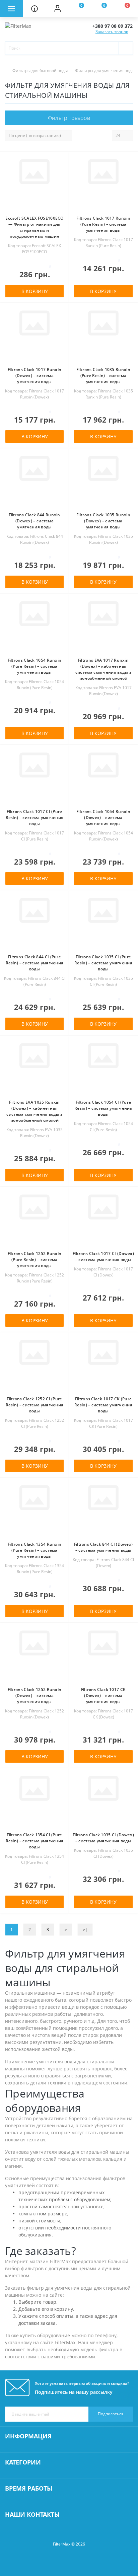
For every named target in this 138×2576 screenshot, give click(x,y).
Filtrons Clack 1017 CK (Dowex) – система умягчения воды (103, 1696)
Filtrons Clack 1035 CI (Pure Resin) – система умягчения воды (103, 963)
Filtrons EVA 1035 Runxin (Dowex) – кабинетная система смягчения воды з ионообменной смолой (34, 1111)
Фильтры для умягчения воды (105, 70)
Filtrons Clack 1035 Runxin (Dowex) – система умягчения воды (103, 521)
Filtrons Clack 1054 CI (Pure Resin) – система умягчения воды (103, 1108)
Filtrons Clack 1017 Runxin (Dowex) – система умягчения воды (35, 376)
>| (85, 1930)
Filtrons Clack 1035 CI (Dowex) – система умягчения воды (103, 1838)
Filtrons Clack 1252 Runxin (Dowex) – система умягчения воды (35, 1696)
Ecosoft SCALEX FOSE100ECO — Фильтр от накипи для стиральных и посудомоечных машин (34, 227)
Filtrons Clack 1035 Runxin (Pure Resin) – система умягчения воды (103, 376)
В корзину (35, 291)
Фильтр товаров (69, 118)
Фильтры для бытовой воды (40, 70)
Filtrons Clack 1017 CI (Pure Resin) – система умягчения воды (35, 818)
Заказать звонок (112, 32)
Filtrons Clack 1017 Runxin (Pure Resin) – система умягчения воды (103, 224)
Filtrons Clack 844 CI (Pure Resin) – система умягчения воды (35, 963)
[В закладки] (62, 162)
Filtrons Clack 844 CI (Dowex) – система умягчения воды (103, 1547)
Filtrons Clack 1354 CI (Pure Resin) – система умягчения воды (35, 1841)
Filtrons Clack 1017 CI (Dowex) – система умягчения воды (103, 1257)
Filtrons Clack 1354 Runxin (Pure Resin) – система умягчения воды (35, 1550)
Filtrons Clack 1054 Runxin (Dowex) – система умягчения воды (103, 818)
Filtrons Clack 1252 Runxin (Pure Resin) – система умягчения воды (35, 1260)
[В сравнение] (62, 172)
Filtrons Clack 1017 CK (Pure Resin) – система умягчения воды (103, 1405)
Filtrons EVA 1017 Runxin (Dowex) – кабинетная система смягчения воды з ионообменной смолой (103, 669)
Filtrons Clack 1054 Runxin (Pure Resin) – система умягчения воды (35, 666)
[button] (57, 8)
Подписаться (111, 2414)
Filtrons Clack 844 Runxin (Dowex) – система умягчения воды (34, 521)
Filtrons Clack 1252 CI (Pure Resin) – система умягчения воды (35, 1405)
